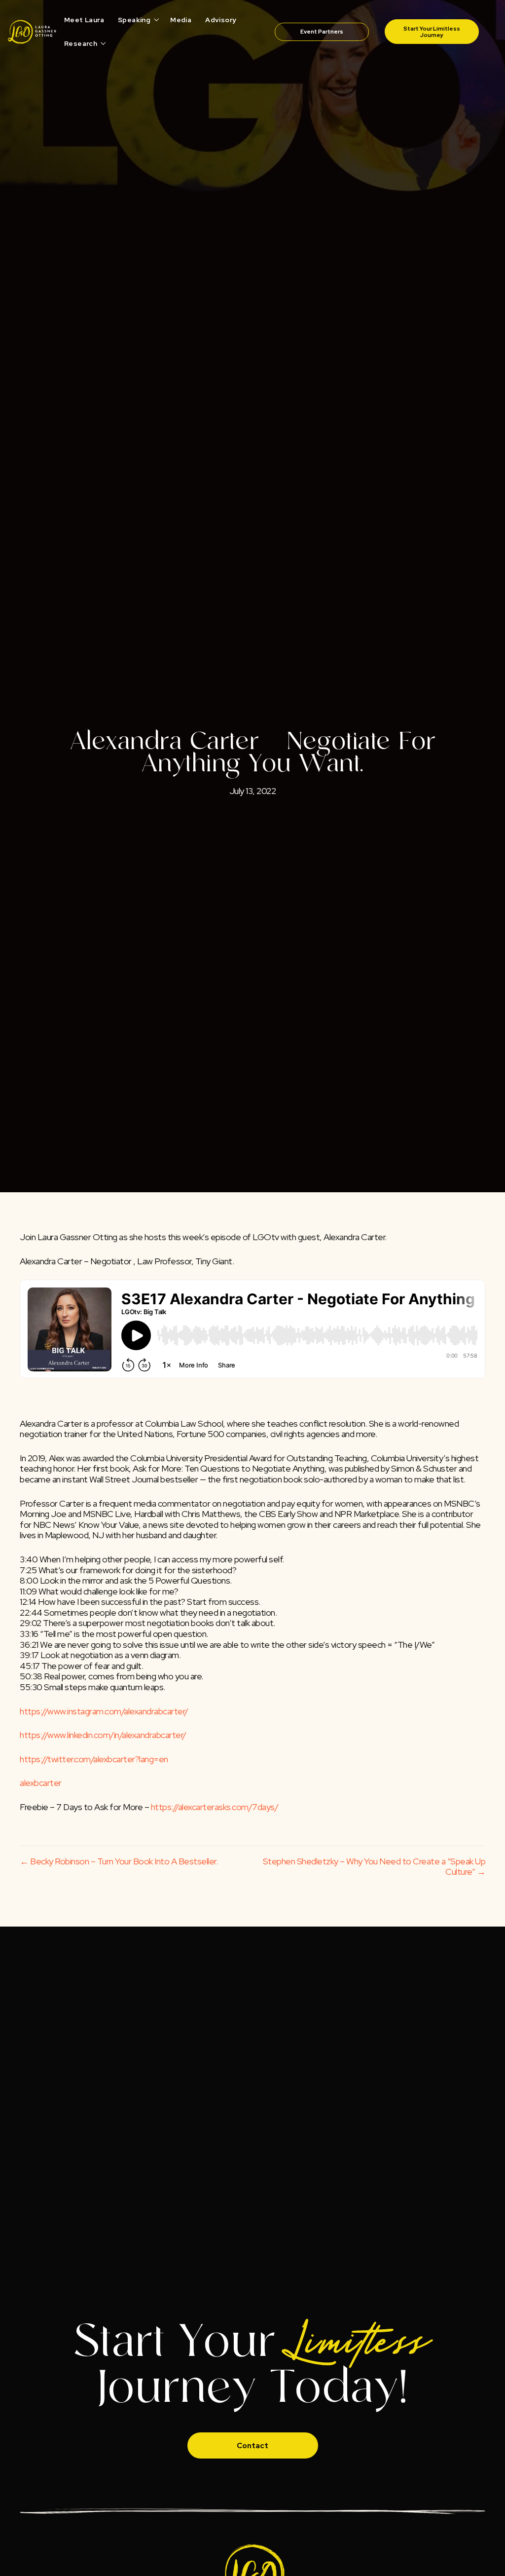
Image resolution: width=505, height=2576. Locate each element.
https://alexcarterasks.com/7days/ (215, 1807)
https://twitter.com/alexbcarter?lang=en (94, 1759)
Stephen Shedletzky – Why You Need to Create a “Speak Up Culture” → (374, 1867)
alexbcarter (41, 1783)
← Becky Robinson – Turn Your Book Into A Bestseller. (119, 1861)
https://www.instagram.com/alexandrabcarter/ (104, 1711)
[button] (157, 20)
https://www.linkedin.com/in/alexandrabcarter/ (103, 1735)
